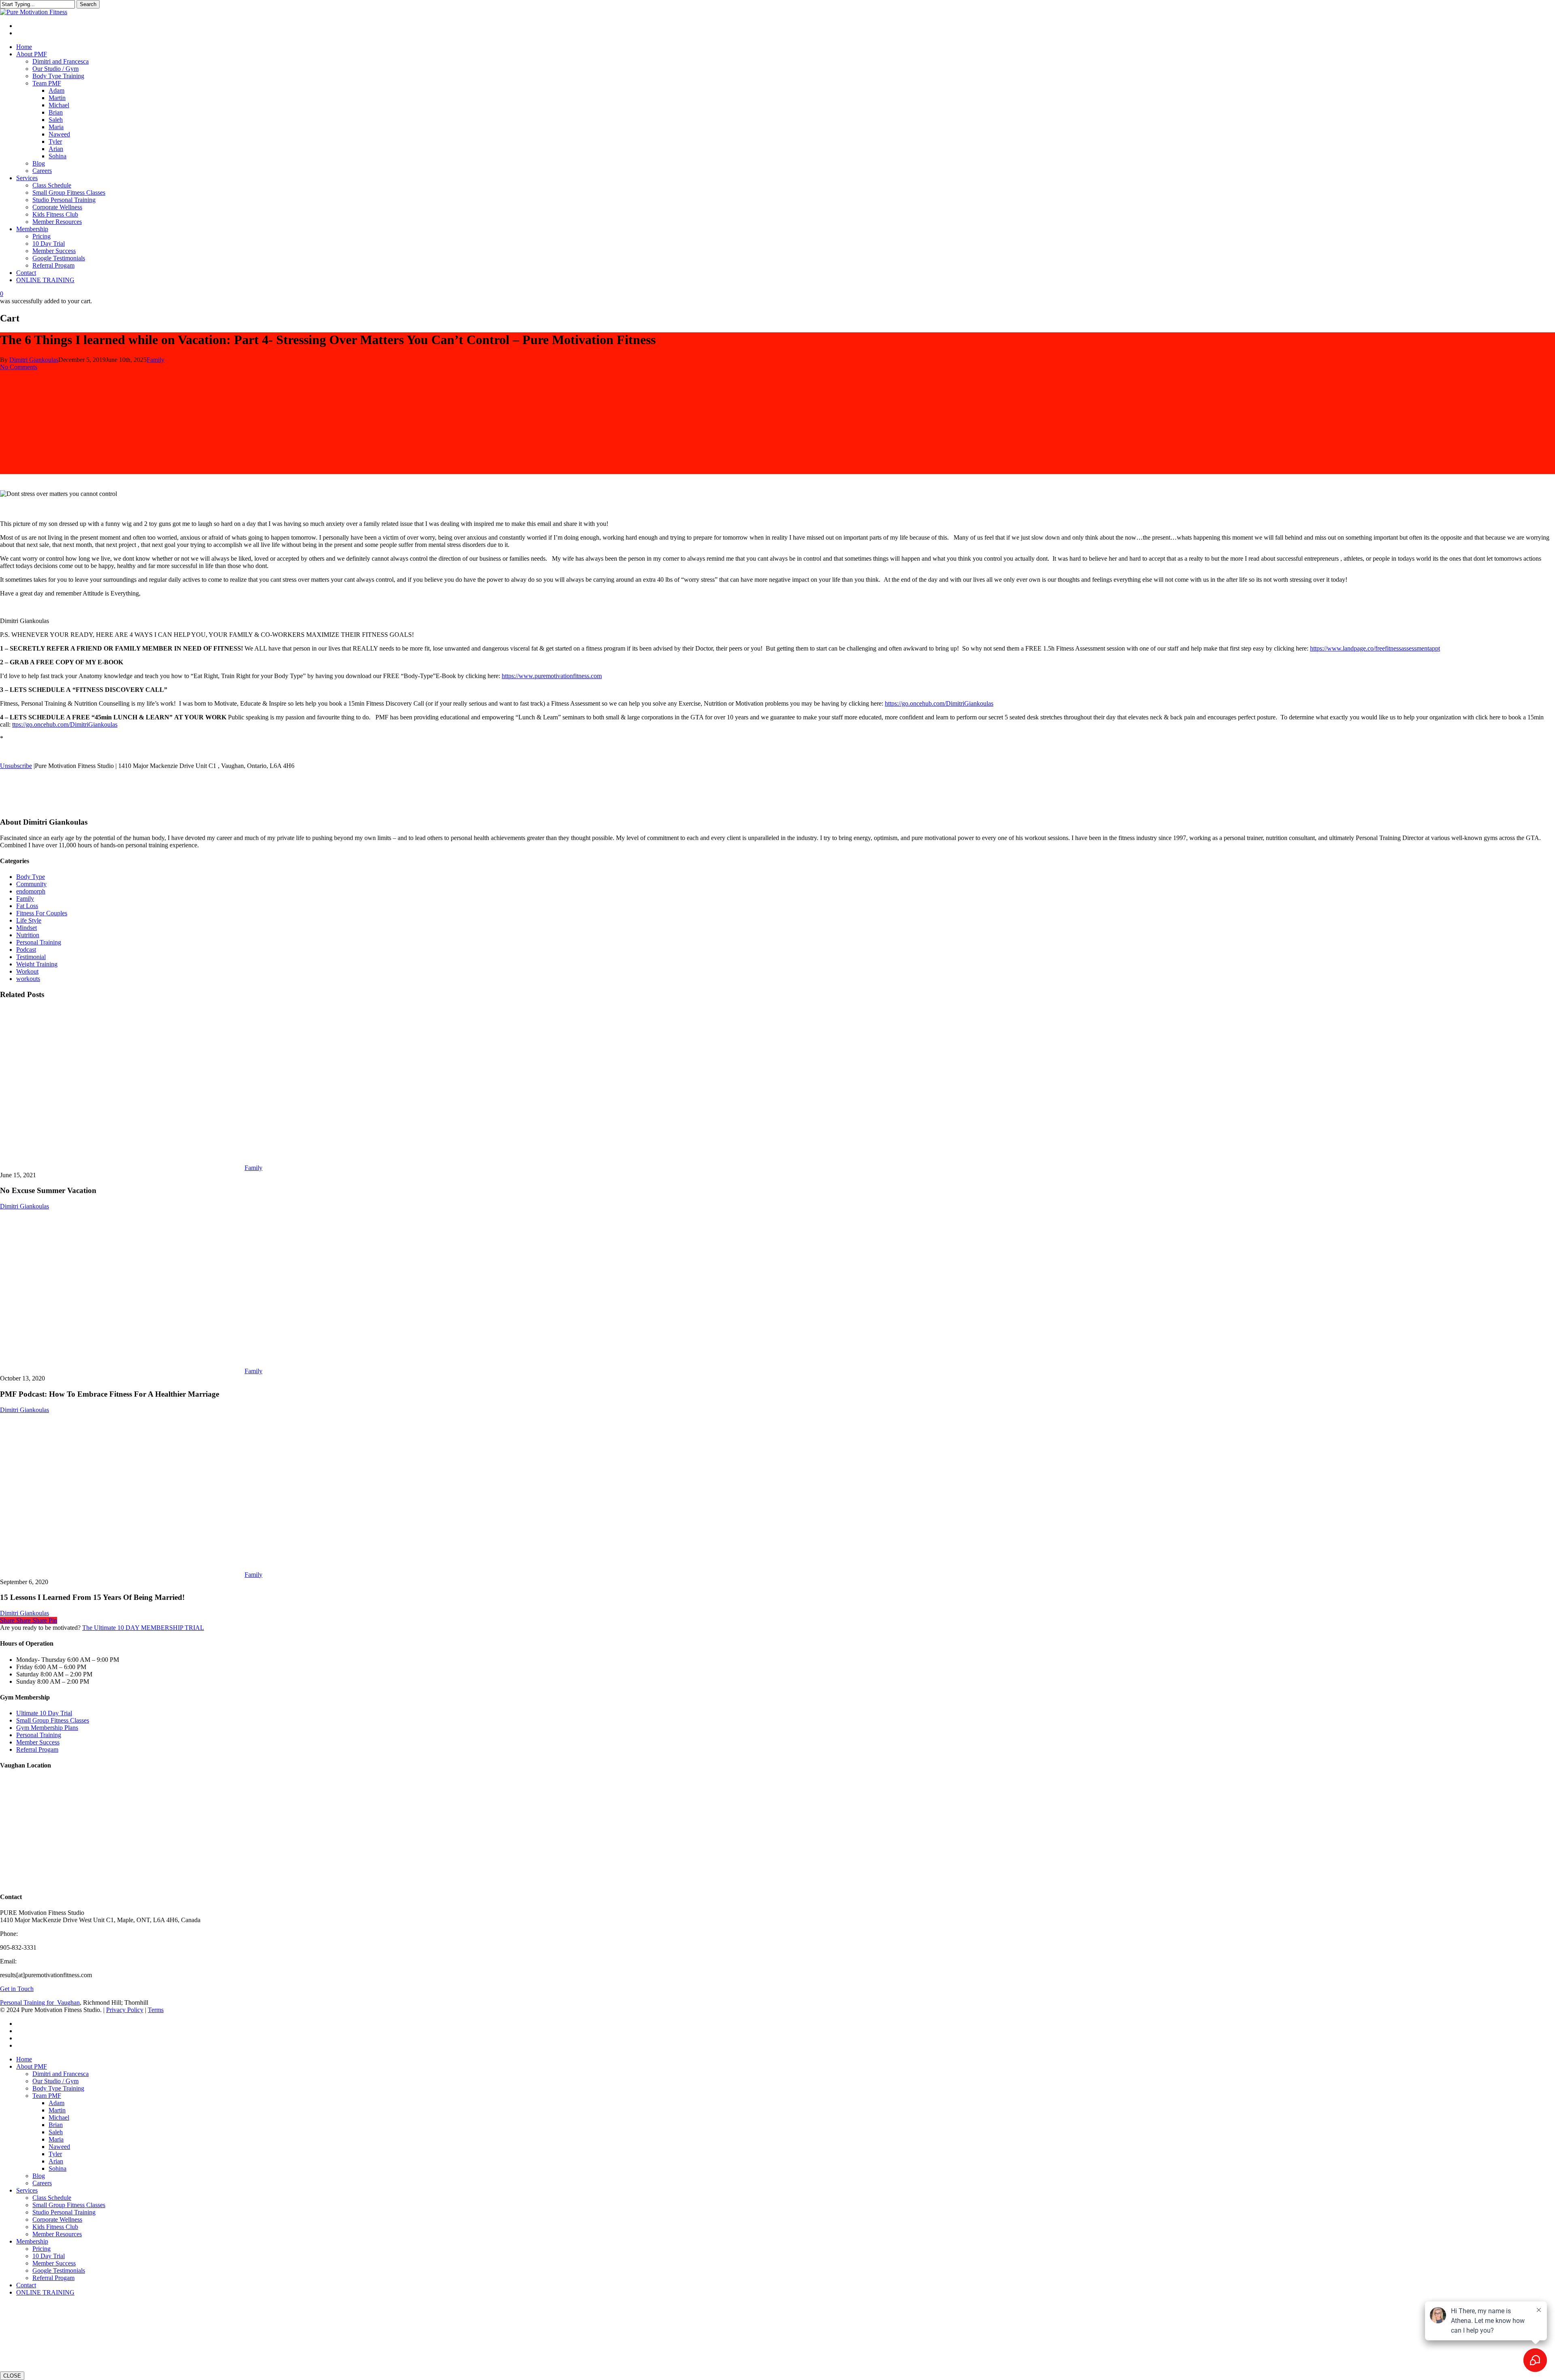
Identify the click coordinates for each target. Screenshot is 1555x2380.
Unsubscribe (16, 766)
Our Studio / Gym (55, 2081)
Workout (27, 971)
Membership (32, 2241)
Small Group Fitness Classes (53, 1720)
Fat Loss (27, 906)
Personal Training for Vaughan (40, 2002)
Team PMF (47, 2096)
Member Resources (57, 2234)
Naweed (59, 2147)
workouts (28, 979)
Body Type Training (58, 2088)
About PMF (32, 2066)
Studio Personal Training (64, 2212)
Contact (26, 2285)
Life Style (29, 920)
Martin (57, 2110)
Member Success (38, 1742)
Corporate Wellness (57, 2219)
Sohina (58, 2168)
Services (27, 2190)
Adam (56, 2103)
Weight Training (37, 964)
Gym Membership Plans (47, 1728)
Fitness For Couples (42, 913)
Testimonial (31, 957)
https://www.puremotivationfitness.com (552, 676)
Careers (42, 2183)
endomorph (31, 891)
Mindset (27, 928)
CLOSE (12, 2376)
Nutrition (28, 935)
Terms (156, 2010)
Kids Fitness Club (55, 2227)
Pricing (42, 2249)
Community (31, 884)
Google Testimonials (59, 2270)
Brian (56, 2125)
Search (88, 4)
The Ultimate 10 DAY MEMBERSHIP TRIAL (143, 1628)
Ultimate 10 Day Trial (44, 1713)
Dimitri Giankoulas (34, 360)
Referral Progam (37, 1749)
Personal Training (39, 942)
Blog (39, 2176)
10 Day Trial (49, 2256)
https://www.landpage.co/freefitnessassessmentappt (1375, 648)
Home (24, 2059)
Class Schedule (52, 2198)
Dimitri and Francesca (61, 2074)
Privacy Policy (125, 2010)
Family (155, 360)
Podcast (26, 950)
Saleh (56, 2132)
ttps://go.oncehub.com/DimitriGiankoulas (65, 724)
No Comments (19, 367)
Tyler (55, 2154)
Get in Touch (17, 1989)
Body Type (31, 877)
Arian (56, 2161)
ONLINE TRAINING (45, 2292)
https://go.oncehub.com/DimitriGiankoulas (939, 703)
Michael (59, 2117)
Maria (56, 2139)
